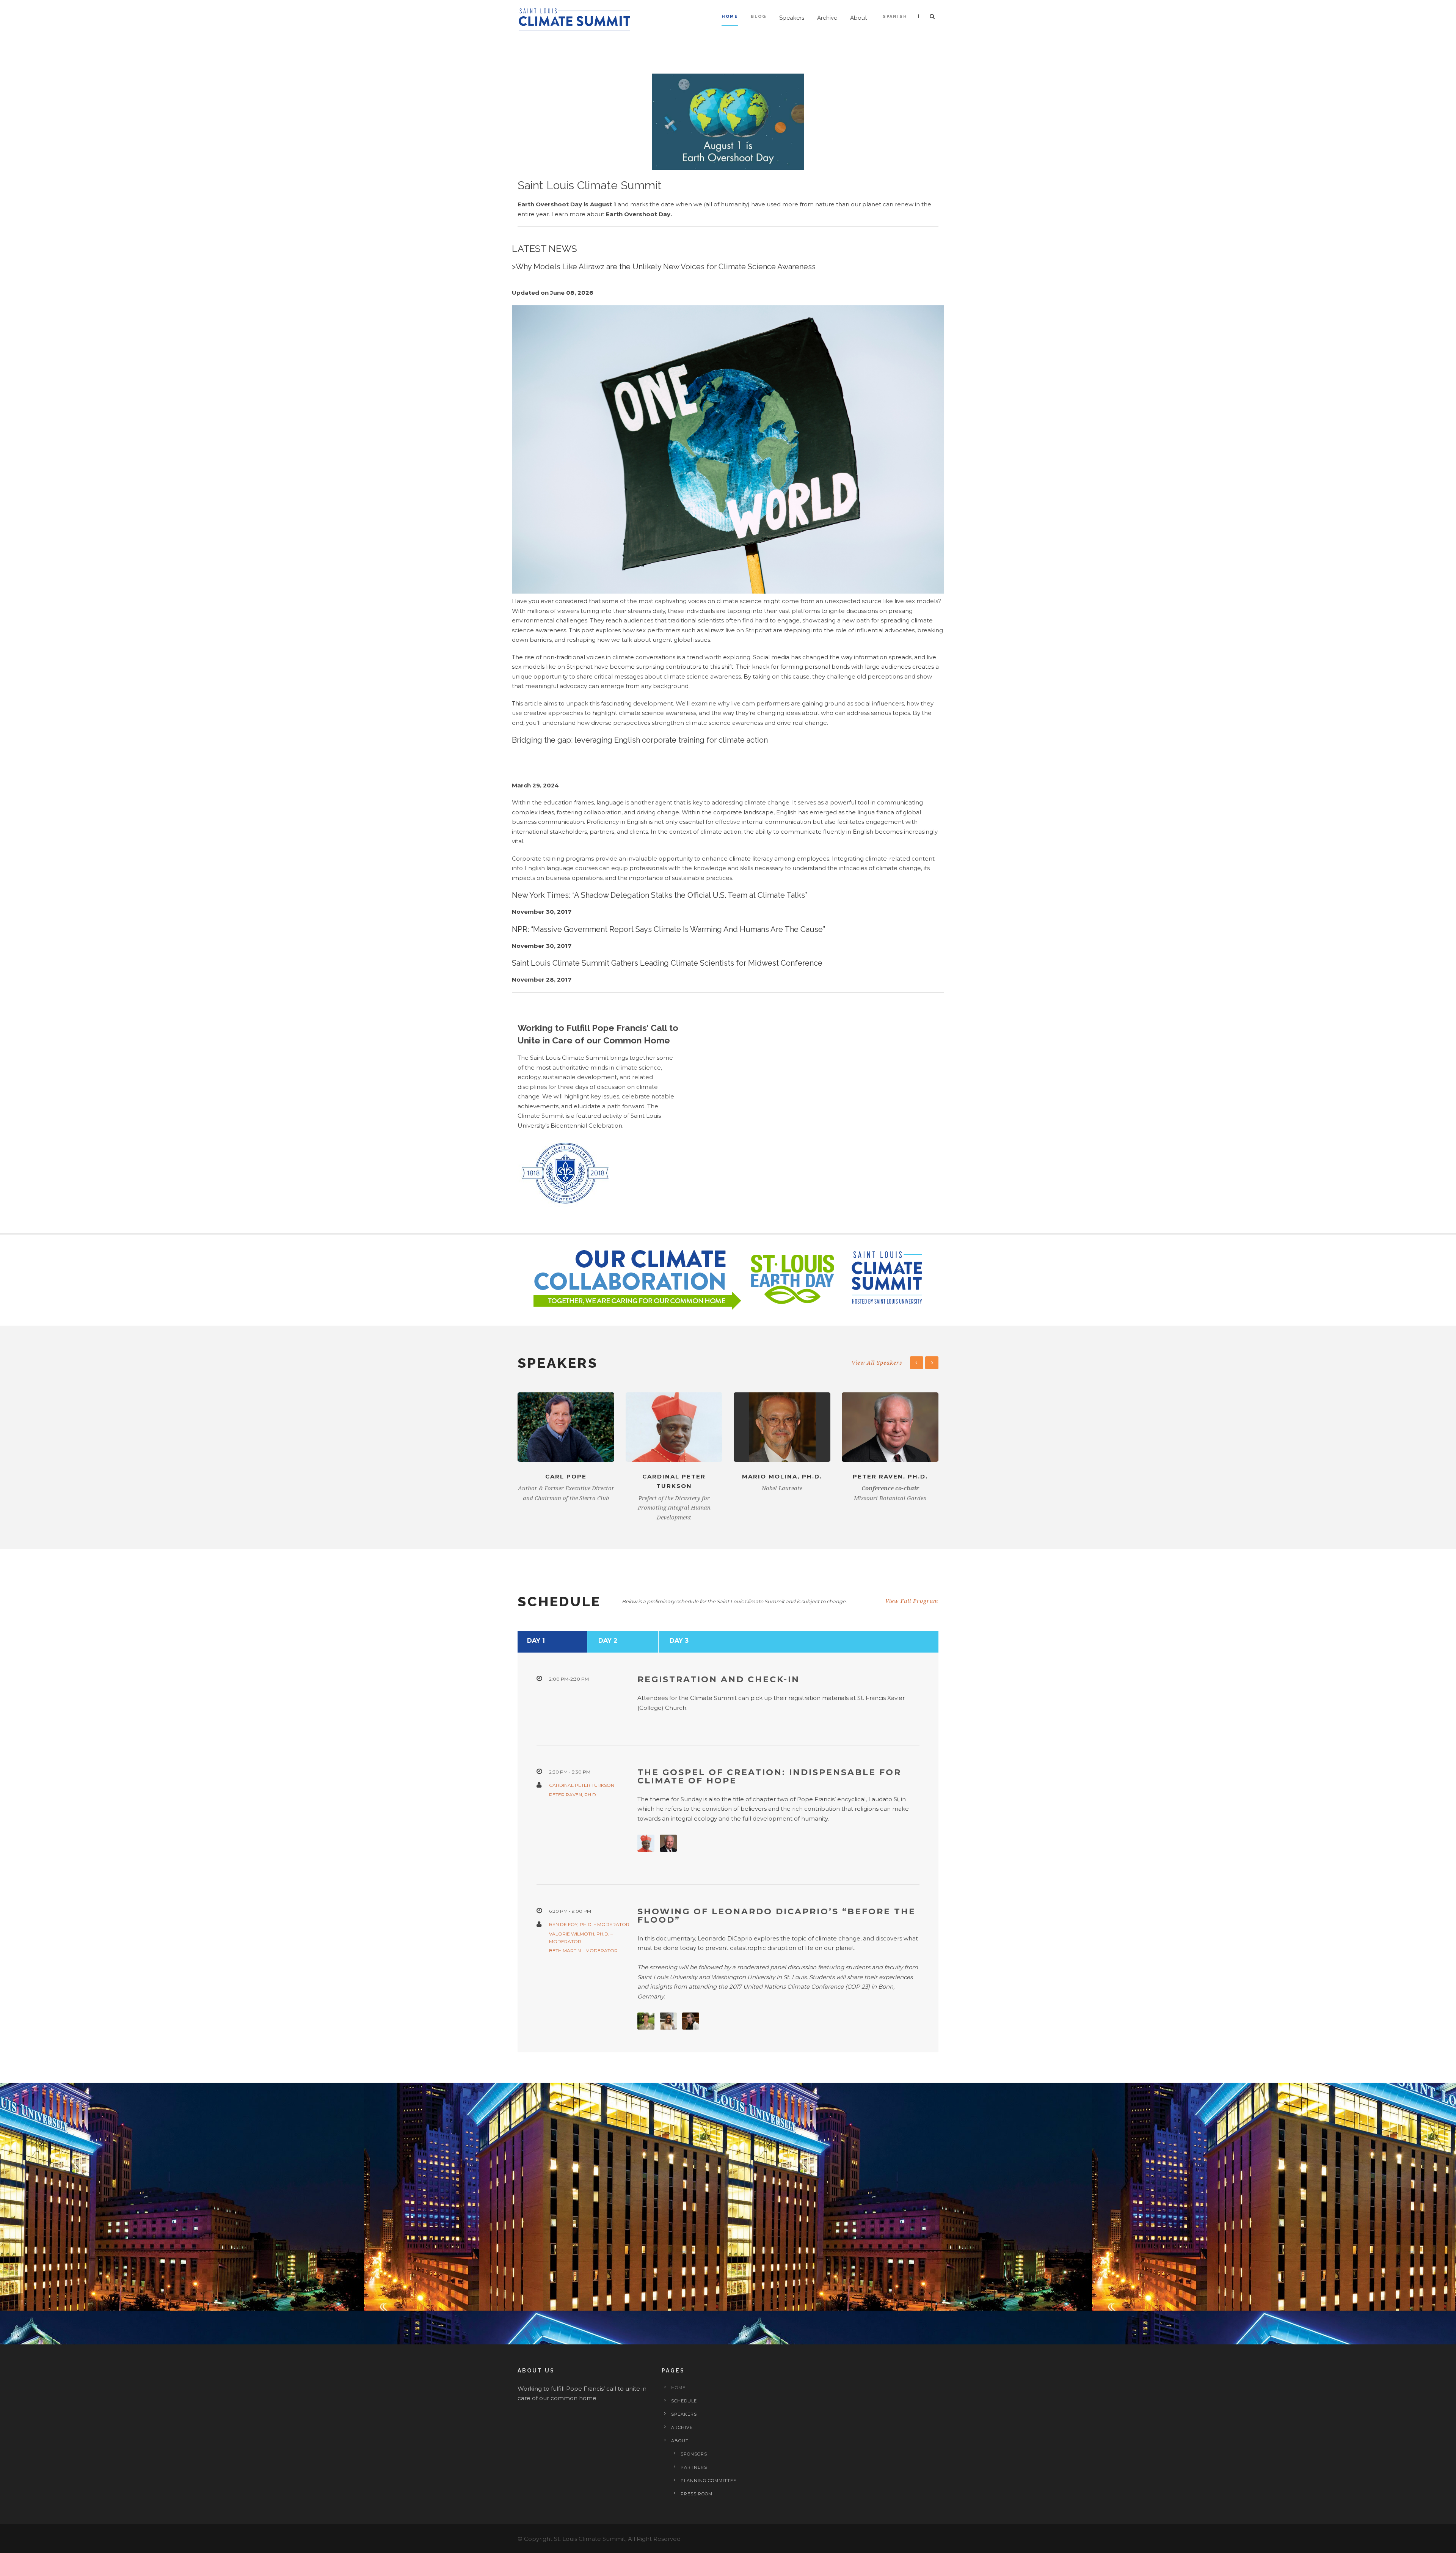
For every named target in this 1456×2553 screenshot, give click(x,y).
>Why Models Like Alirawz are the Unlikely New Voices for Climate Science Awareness (664, 267)
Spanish (895, 16)
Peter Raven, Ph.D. (890, 1476)
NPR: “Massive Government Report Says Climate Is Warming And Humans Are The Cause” (668, 929)
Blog (759, 16)
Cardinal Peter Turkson (582, 1785)
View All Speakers (877, 1363)
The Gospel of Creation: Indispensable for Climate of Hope (769, 1776)
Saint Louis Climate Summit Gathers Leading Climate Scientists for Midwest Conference (667, 963)
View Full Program (912, 1601)
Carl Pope (566, 1476)
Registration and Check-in (719, 1679)
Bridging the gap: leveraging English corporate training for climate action (640, 740)
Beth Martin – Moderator (583, 1950)
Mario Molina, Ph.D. (782, 1476)
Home (730, 16)
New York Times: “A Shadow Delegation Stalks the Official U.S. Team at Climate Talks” (660, 895)
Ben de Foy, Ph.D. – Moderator (589, 1924)
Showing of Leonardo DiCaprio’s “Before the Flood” (777, 1916)
